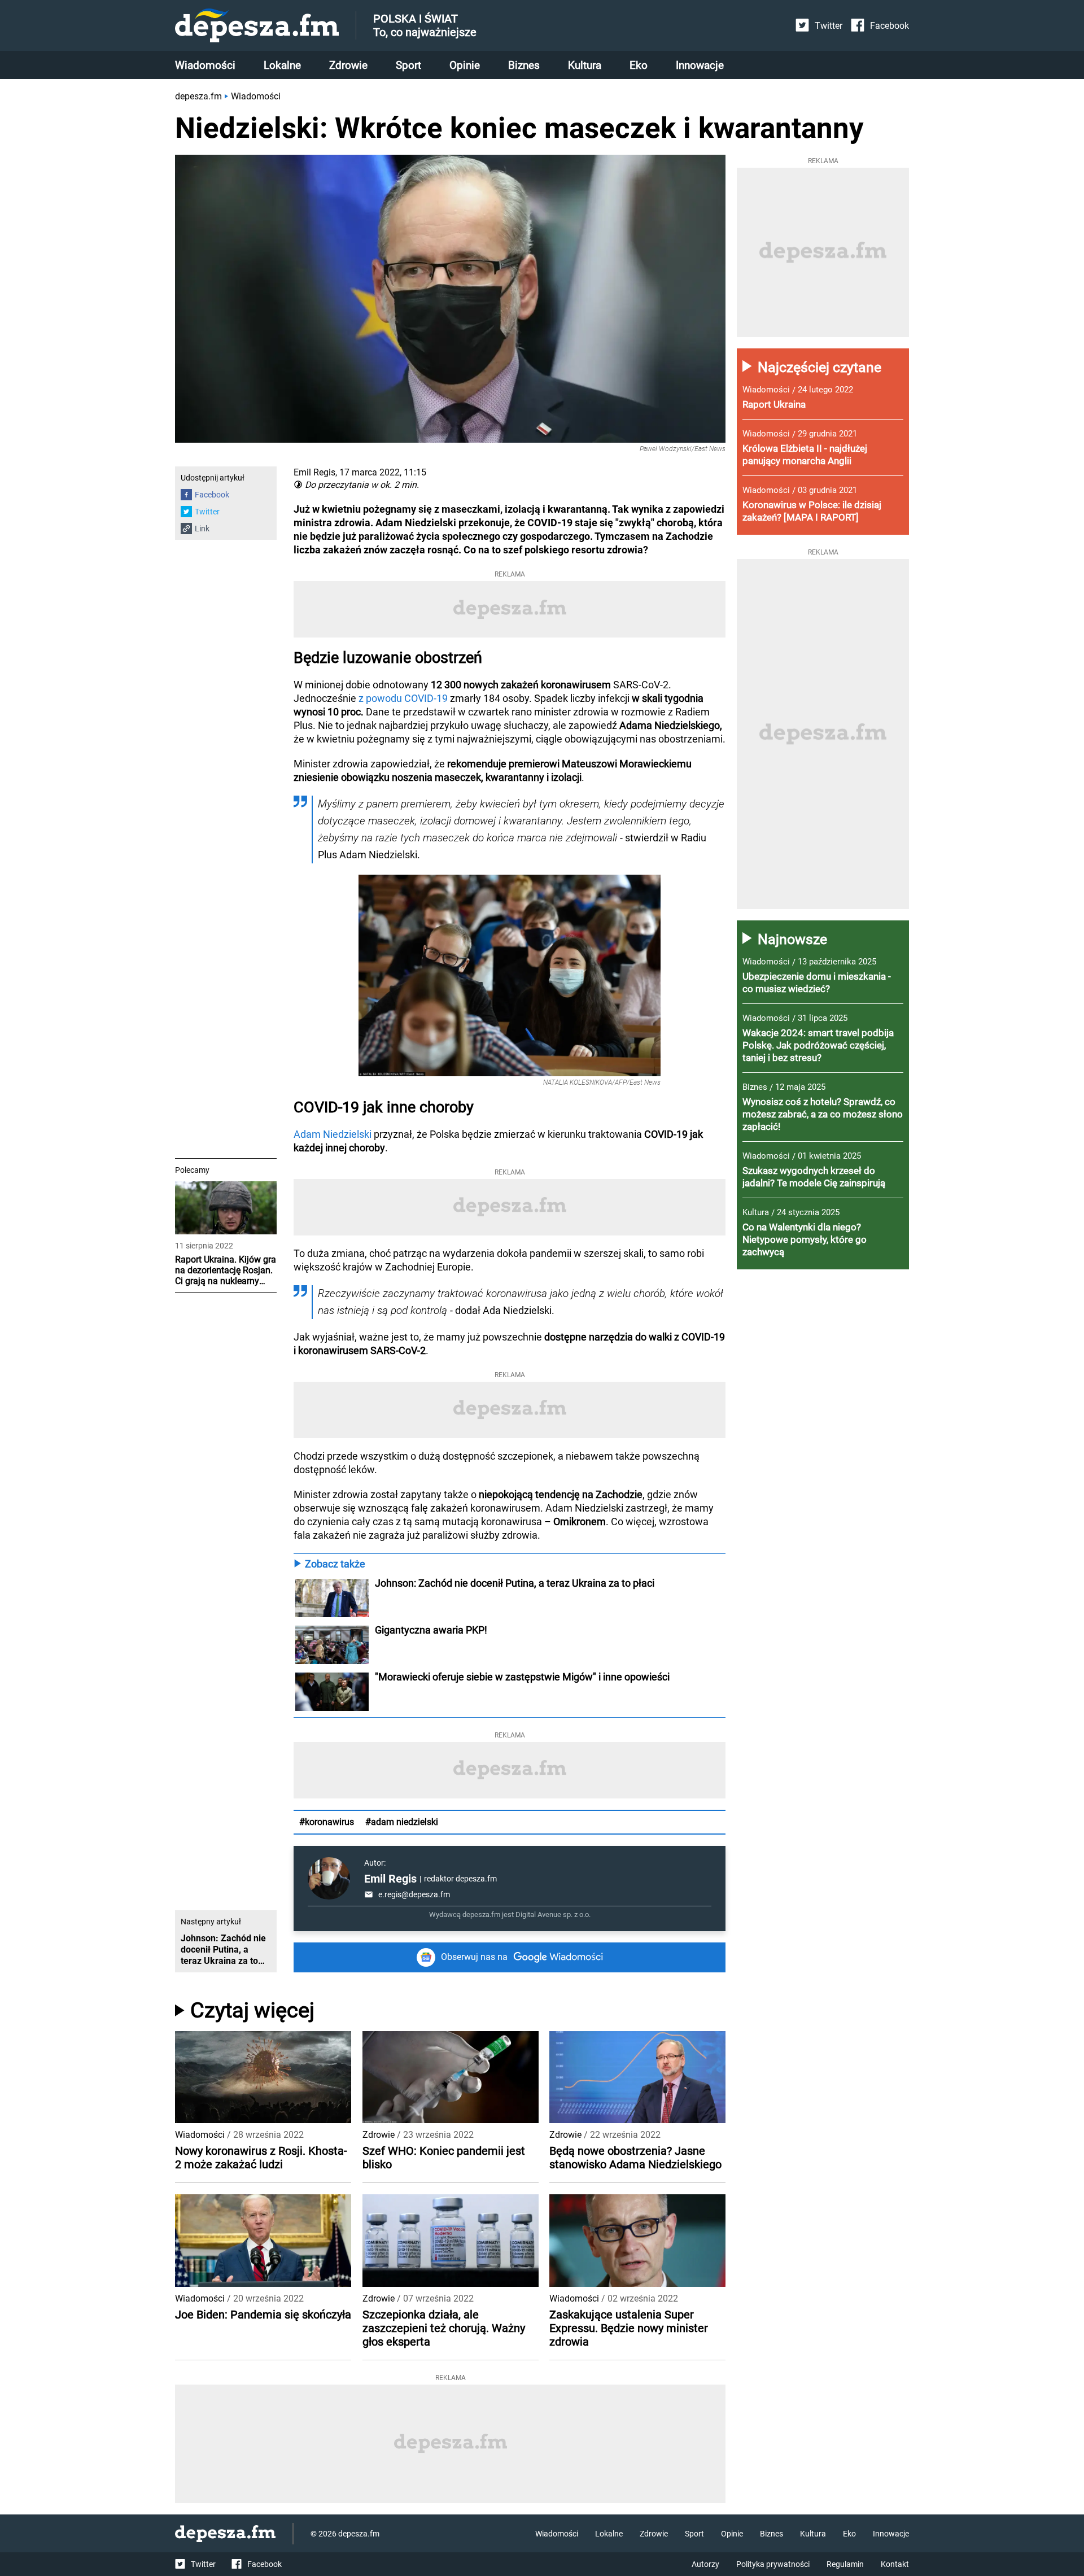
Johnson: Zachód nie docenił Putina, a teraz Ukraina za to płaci (515, 1583)
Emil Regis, (315, 472)
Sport (408, 65)
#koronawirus (327, 1822)
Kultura (585, 65)
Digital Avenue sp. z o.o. (553, 1914)
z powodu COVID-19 (403, 698)
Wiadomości (205, 65)
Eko (639, 65)
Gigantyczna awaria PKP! (431, 1630)
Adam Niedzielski (333, 1134)
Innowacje (700, 65)
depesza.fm (198, 96)
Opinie (465, 65)
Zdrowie (348, 65)
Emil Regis (390, 1879)
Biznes (524, 65)
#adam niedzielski (402, 1822)
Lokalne (282, 65)
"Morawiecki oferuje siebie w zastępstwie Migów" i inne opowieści (522, 1677)
